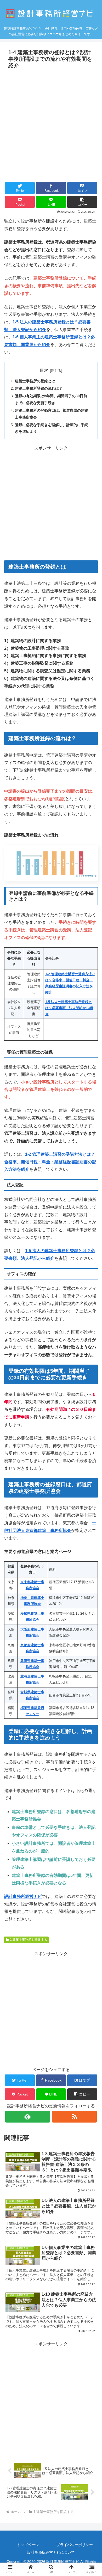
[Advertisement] (51, 125)
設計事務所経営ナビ (23, 1896)
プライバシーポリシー (75, 2545)
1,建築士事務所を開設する (29, 1940)
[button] (82, 202)
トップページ (28, 2545)
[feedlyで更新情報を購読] (28, 2117)
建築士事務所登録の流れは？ (39, 388)
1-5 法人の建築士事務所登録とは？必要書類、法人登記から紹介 (69, 1008)
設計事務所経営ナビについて (51, 2552)
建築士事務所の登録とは (35, 381)
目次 (44, 370)
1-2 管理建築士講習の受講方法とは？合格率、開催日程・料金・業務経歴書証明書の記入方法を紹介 (50, 1162)
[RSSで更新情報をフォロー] (75, 2117)
